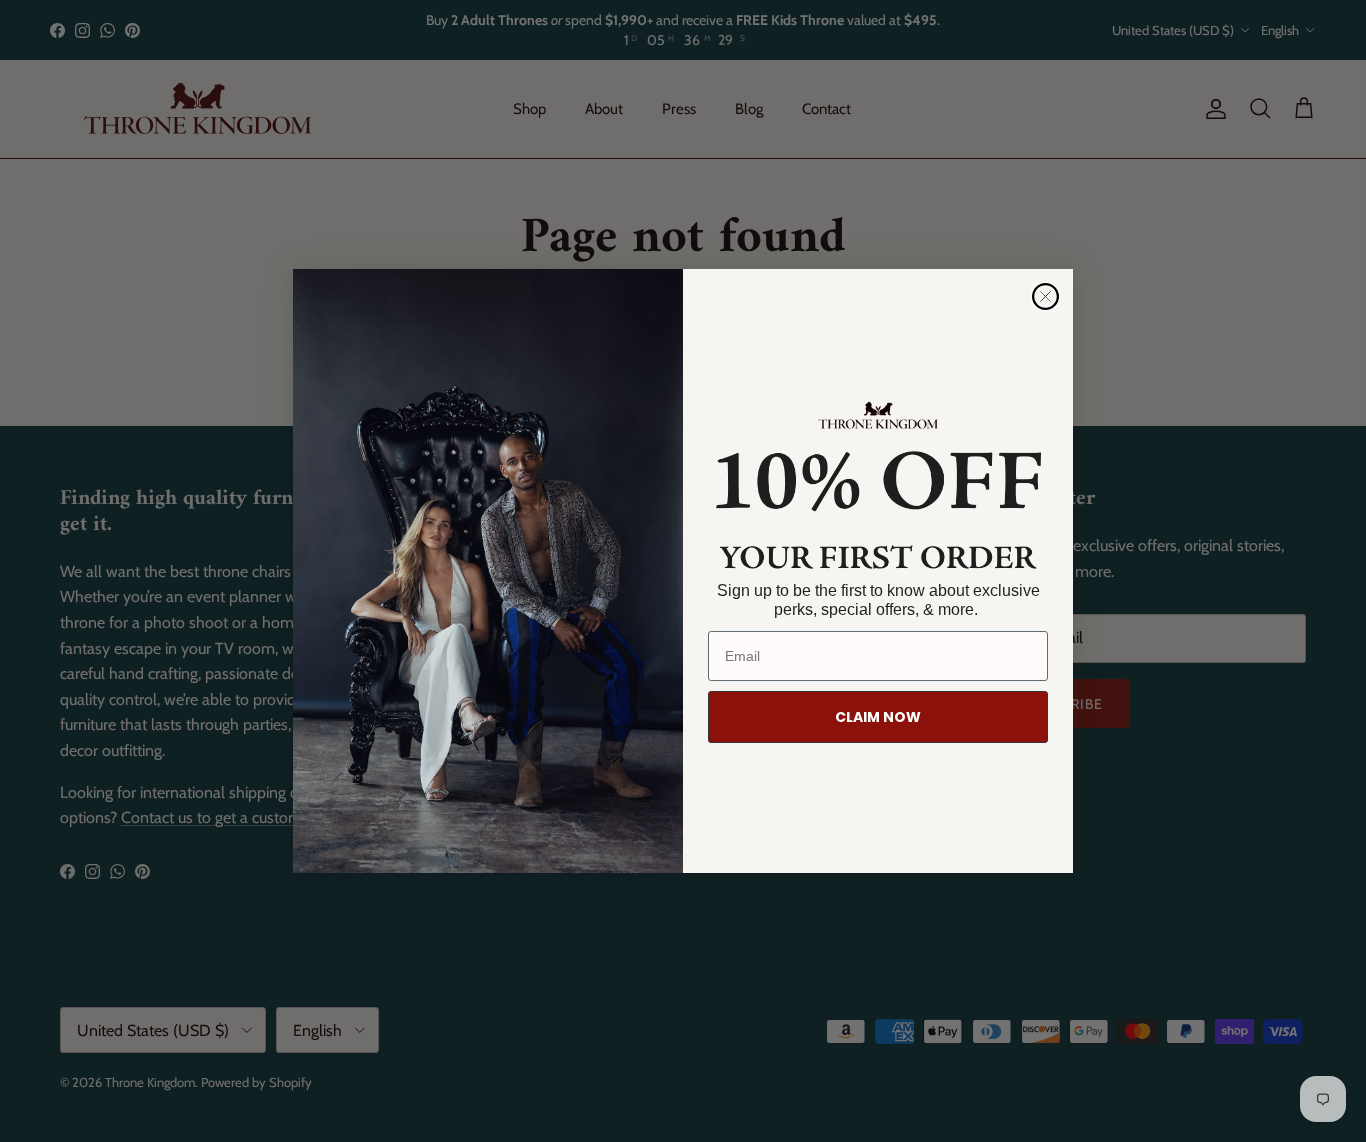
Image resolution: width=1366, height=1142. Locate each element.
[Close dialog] (1045, 296)
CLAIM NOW (878, 717)
